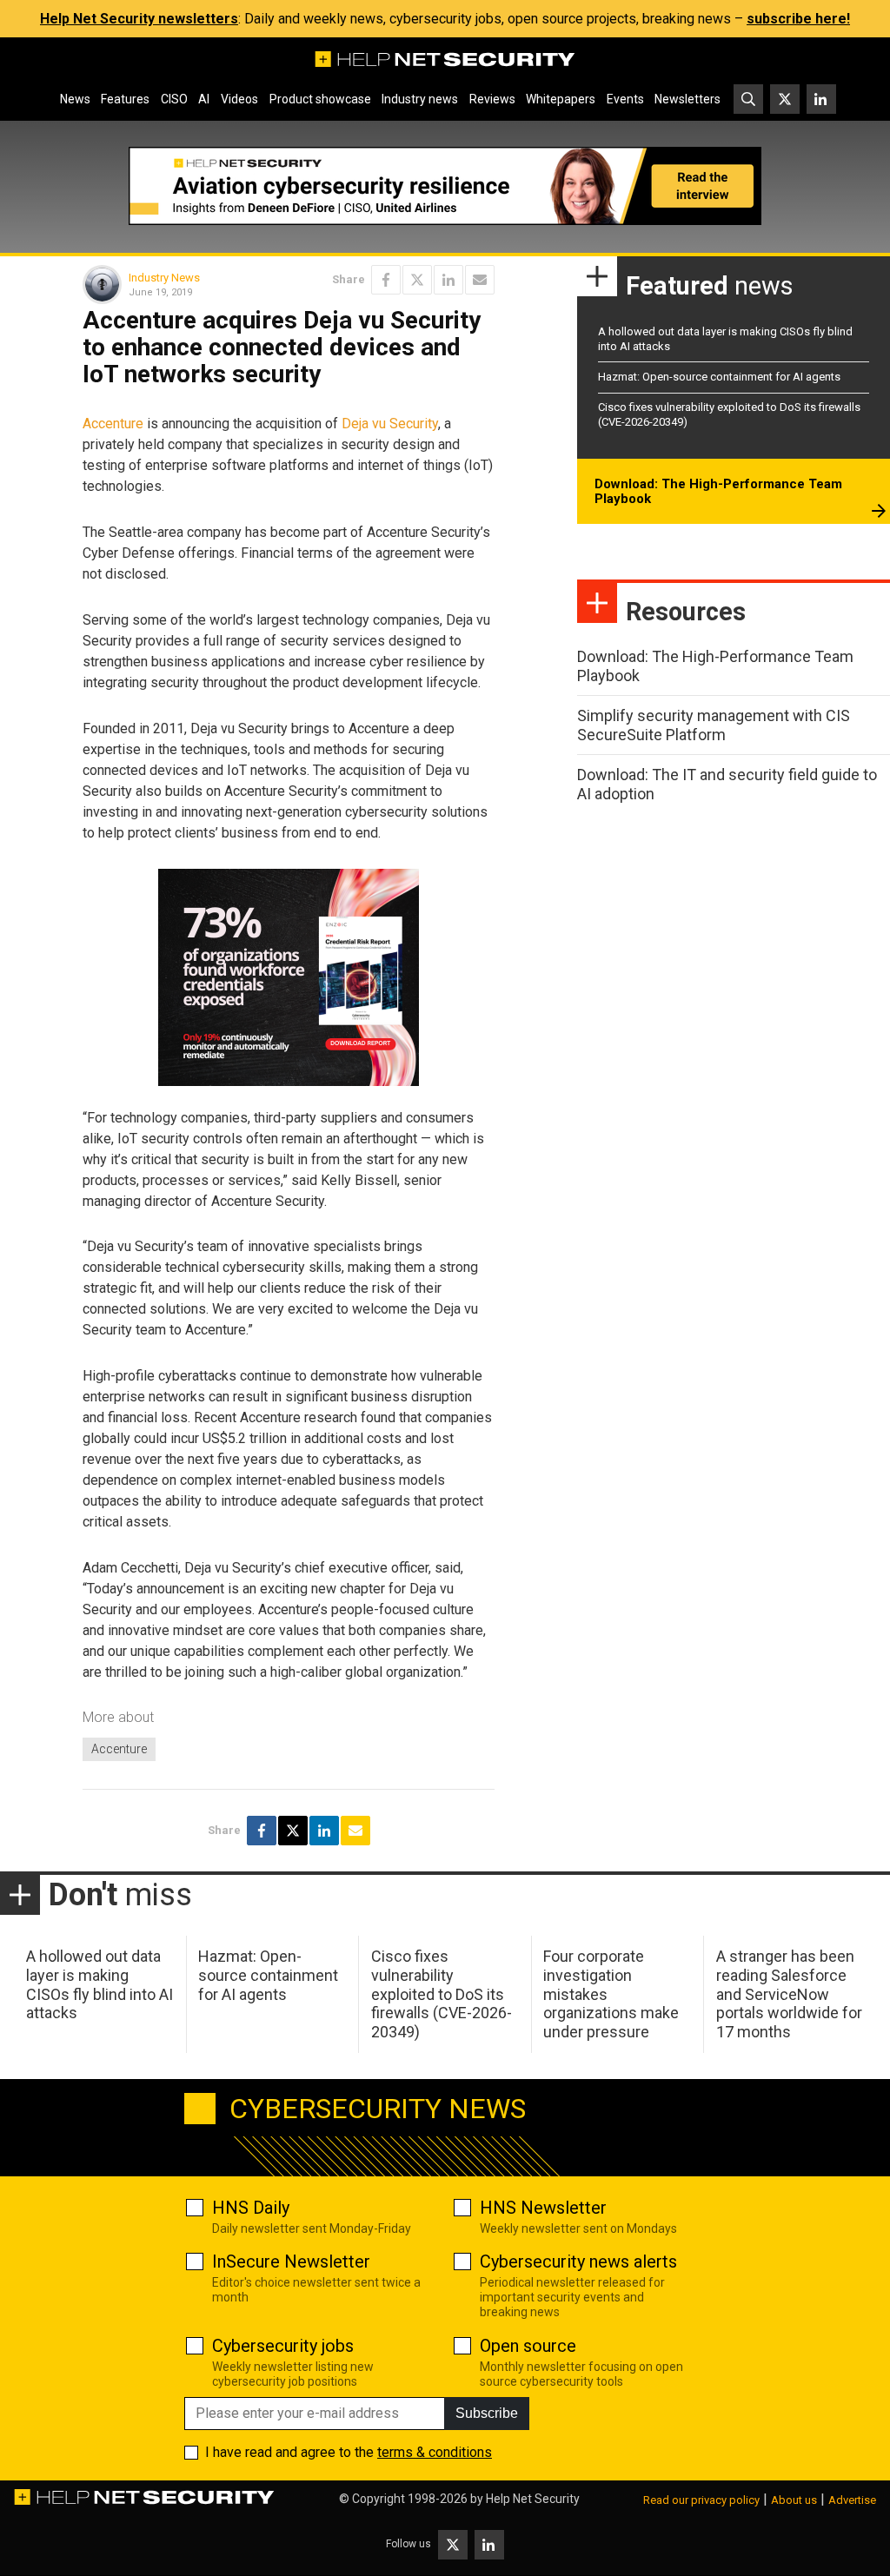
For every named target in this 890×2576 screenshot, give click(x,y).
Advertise (852, 2500)
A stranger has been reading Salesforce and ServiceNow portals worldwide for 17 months (789, 1993)
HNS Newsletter (543, 2208)
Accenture (113, 424)
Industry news (420, 99)
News (75, 99)
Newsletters (687, 99)
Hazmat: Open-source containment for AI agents (719, 377)
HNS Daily (251, 2208)
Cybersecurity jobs (283, 2346)
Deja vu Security (390, 424)
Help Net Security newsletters (139, 19)
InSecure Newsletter (291, 2261)
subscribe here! (798, 19)
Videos (239, 99)
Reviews (492, 99)
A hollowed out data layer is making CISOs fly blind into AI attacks (100, 1984)
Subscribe (487, 2413)
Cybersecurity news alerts (578, 2261)
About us (794, 2500)
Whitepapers (561, 99)
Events (625, 99)
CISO (174, 99)
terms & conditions (435, 2452)
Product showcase (320, 99)
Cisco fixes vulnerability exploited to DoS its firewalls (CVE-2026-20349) (442, 1993)
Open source (528, 2346)
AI (204, 99)
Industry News (164, 278)
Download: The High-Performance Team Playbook (718, 492)
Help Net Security (533, 2499)
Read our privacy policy (701, 2500)
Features (125, 99)
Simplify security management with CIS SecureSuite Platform (714, 725)
